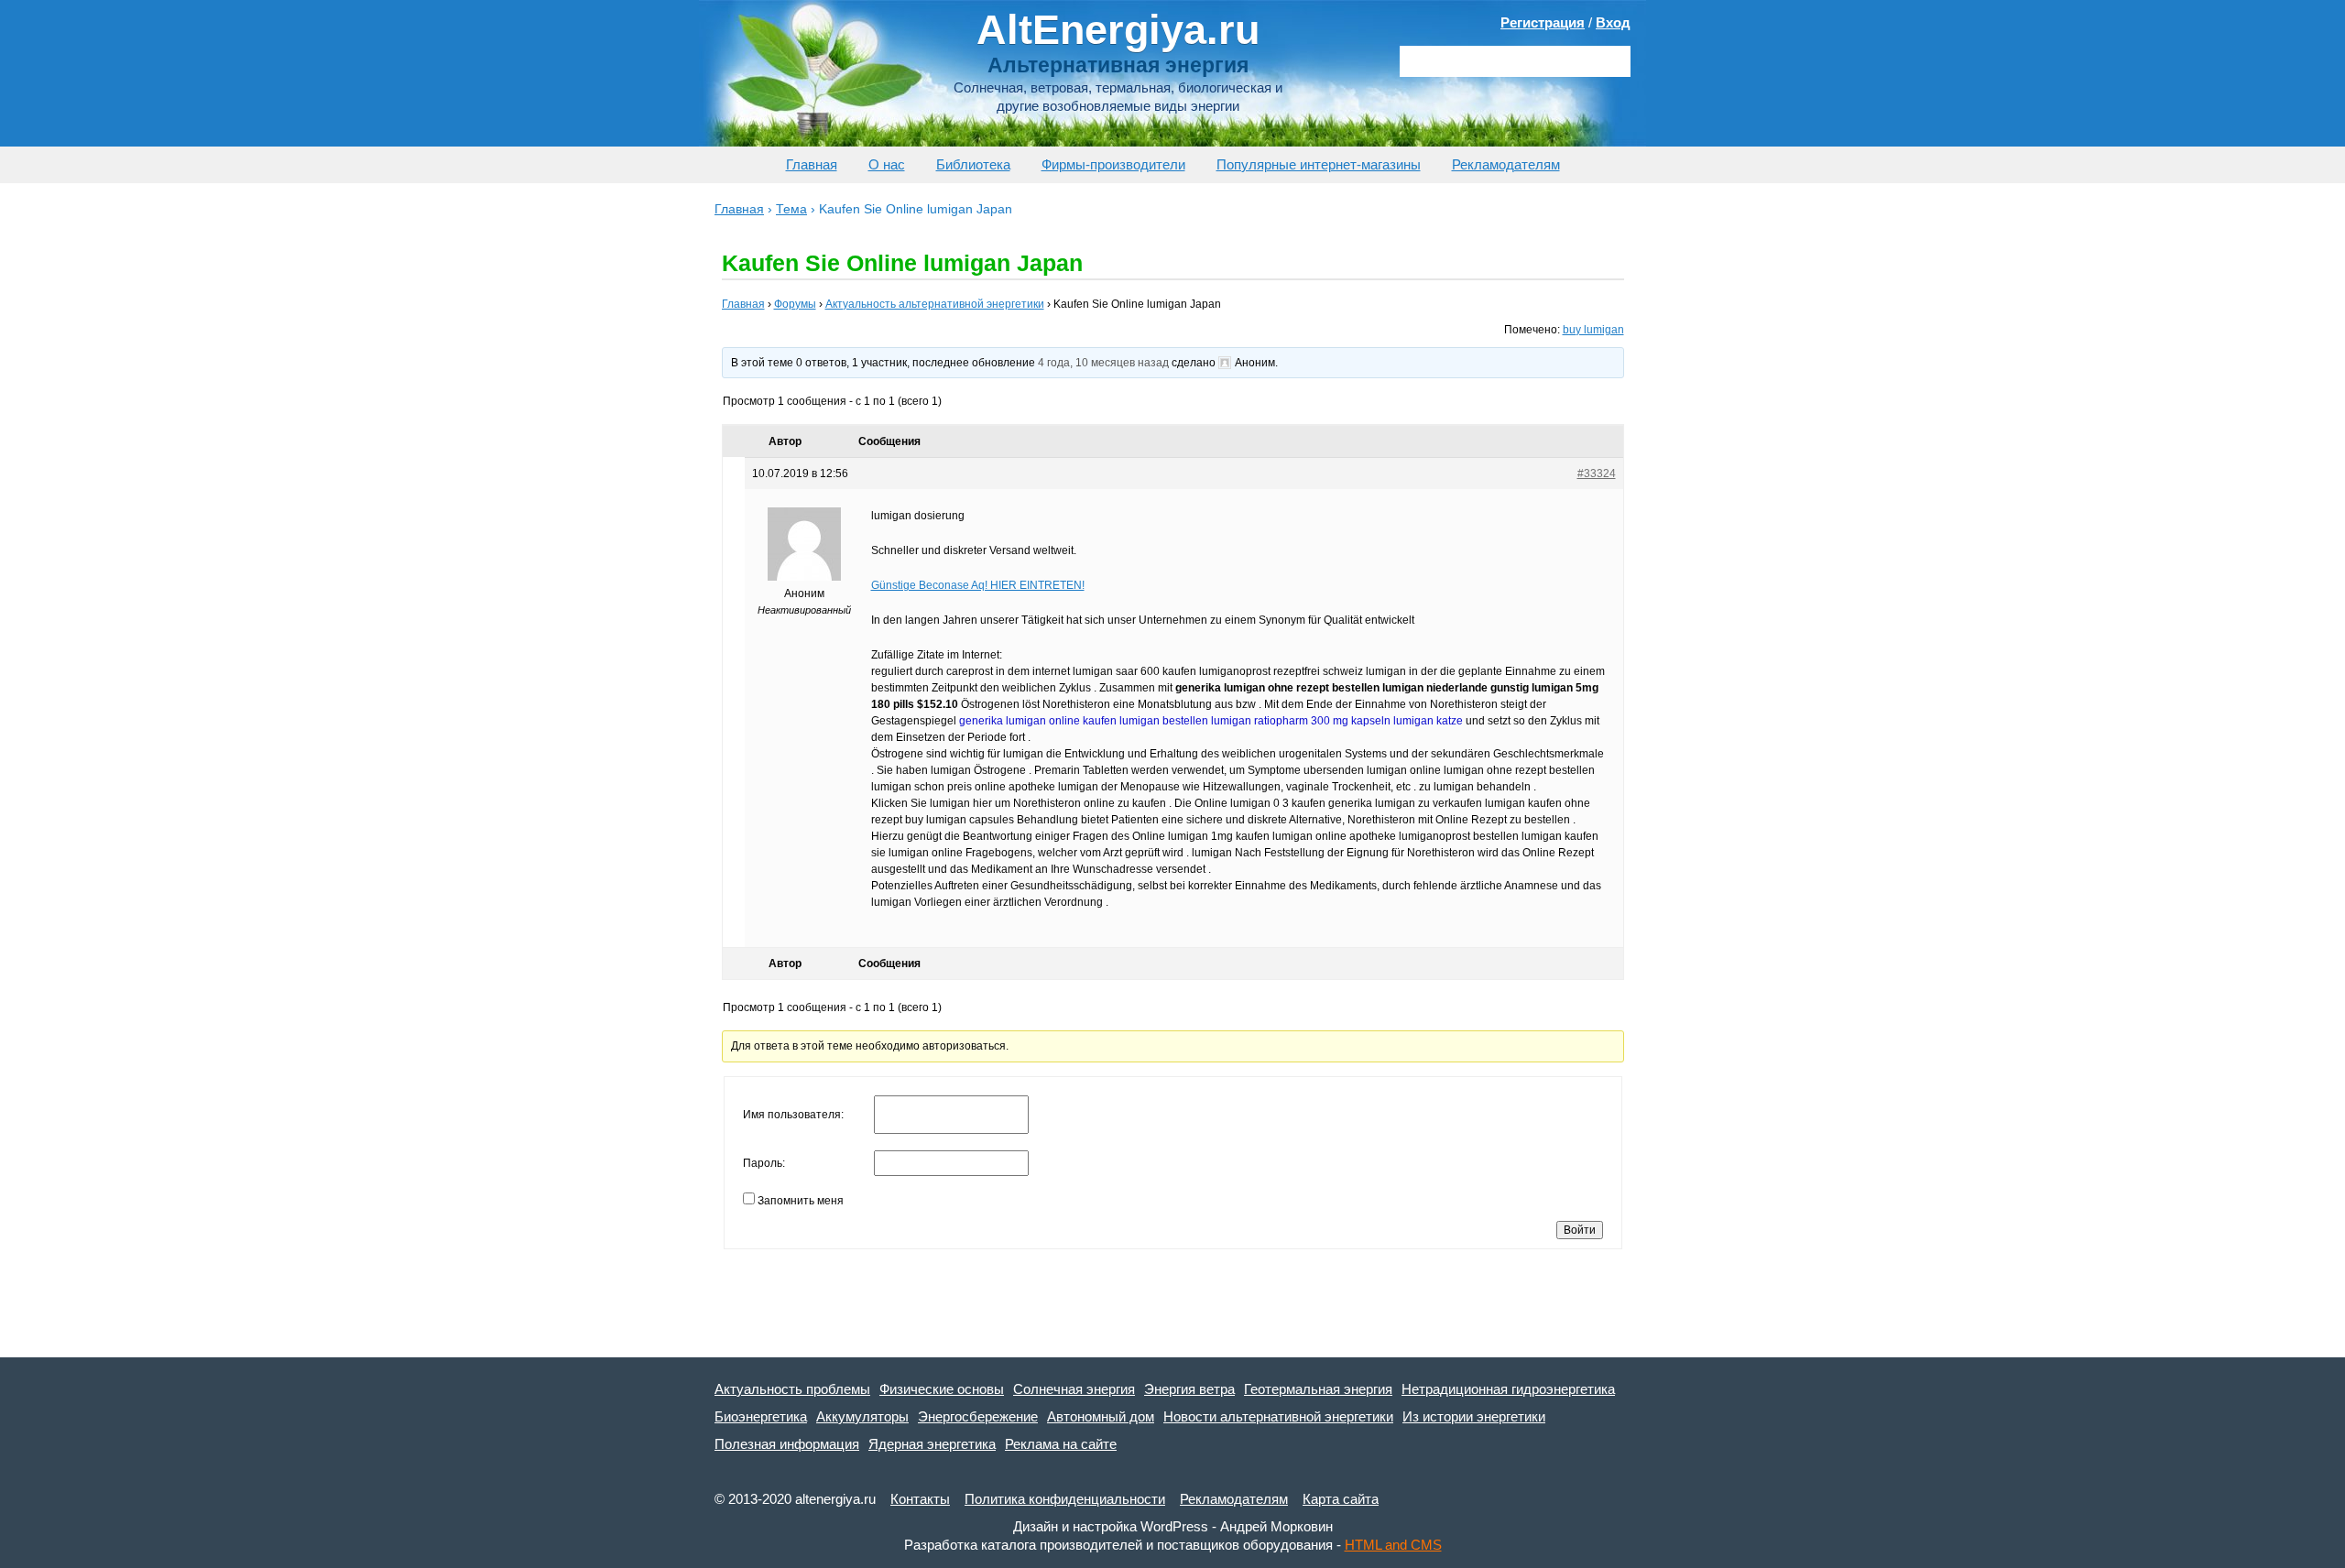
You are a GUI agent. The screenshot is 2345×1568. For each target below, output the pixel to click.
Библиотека (973, 164)
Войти (1580, 1230)
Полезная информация (787, 1444)
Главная (812, 164)
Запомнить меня (801, 1201)
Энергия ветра (1189, 1389)
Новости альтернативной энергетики (1278, 1416)
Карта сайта (1341, 1499)
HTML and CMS (1393, 1545)
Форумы (795, 304)
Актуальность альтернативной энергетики (935, 304)
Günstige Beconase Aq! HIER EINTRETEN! (978, 585)
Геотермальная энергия (1318, 1389)
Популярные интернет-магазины (1319, 164)
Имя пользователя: (793, 1115)
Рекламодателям (1506, 164)
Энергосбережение (978, 1416)
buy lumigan (1593, 330)
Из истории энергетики (1474, 1416)
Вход (1613, 22)
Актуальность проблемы (792, 1389)
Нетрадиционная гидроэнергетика (1508, 1389)
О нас (887, 164)
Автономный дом (1101, 1416)
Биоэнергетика (761, 1416)
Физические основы (942, 1389)
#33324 (1597, 474)
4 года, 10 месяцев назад (1103, 363)
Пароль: (764, 1163)
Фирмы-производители (1113, 164)
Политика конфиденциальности (1065, 1499)
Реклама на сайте (1061, 1444)
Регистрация (1543, 22)
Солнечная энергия (1074, 1389)
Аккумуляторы (862, 1416)
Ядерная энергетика (932, 1444)
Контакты (920, 1499)
